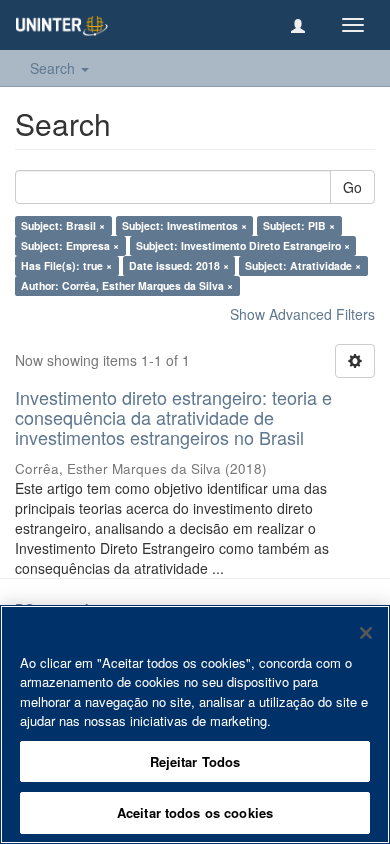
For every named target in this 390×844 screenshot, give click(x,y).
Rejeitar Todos (195, 761)
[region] (195, 724)
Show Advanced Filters (302, 314)
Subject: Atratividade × (303, 265)
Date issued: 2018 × (179, 265)
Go (352, 187)
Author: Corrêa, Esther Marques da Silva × (127, 285)
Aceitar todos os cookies (195, 812)
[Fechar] (366, 633)
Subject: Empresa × (70, 245)
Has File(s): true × (66, 265)
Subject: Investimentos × (184, 225)
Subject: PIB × (299, 225)
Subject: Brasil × (63, 225)
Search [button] (54, 68)
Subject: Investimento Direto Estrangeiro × (243, 245)
